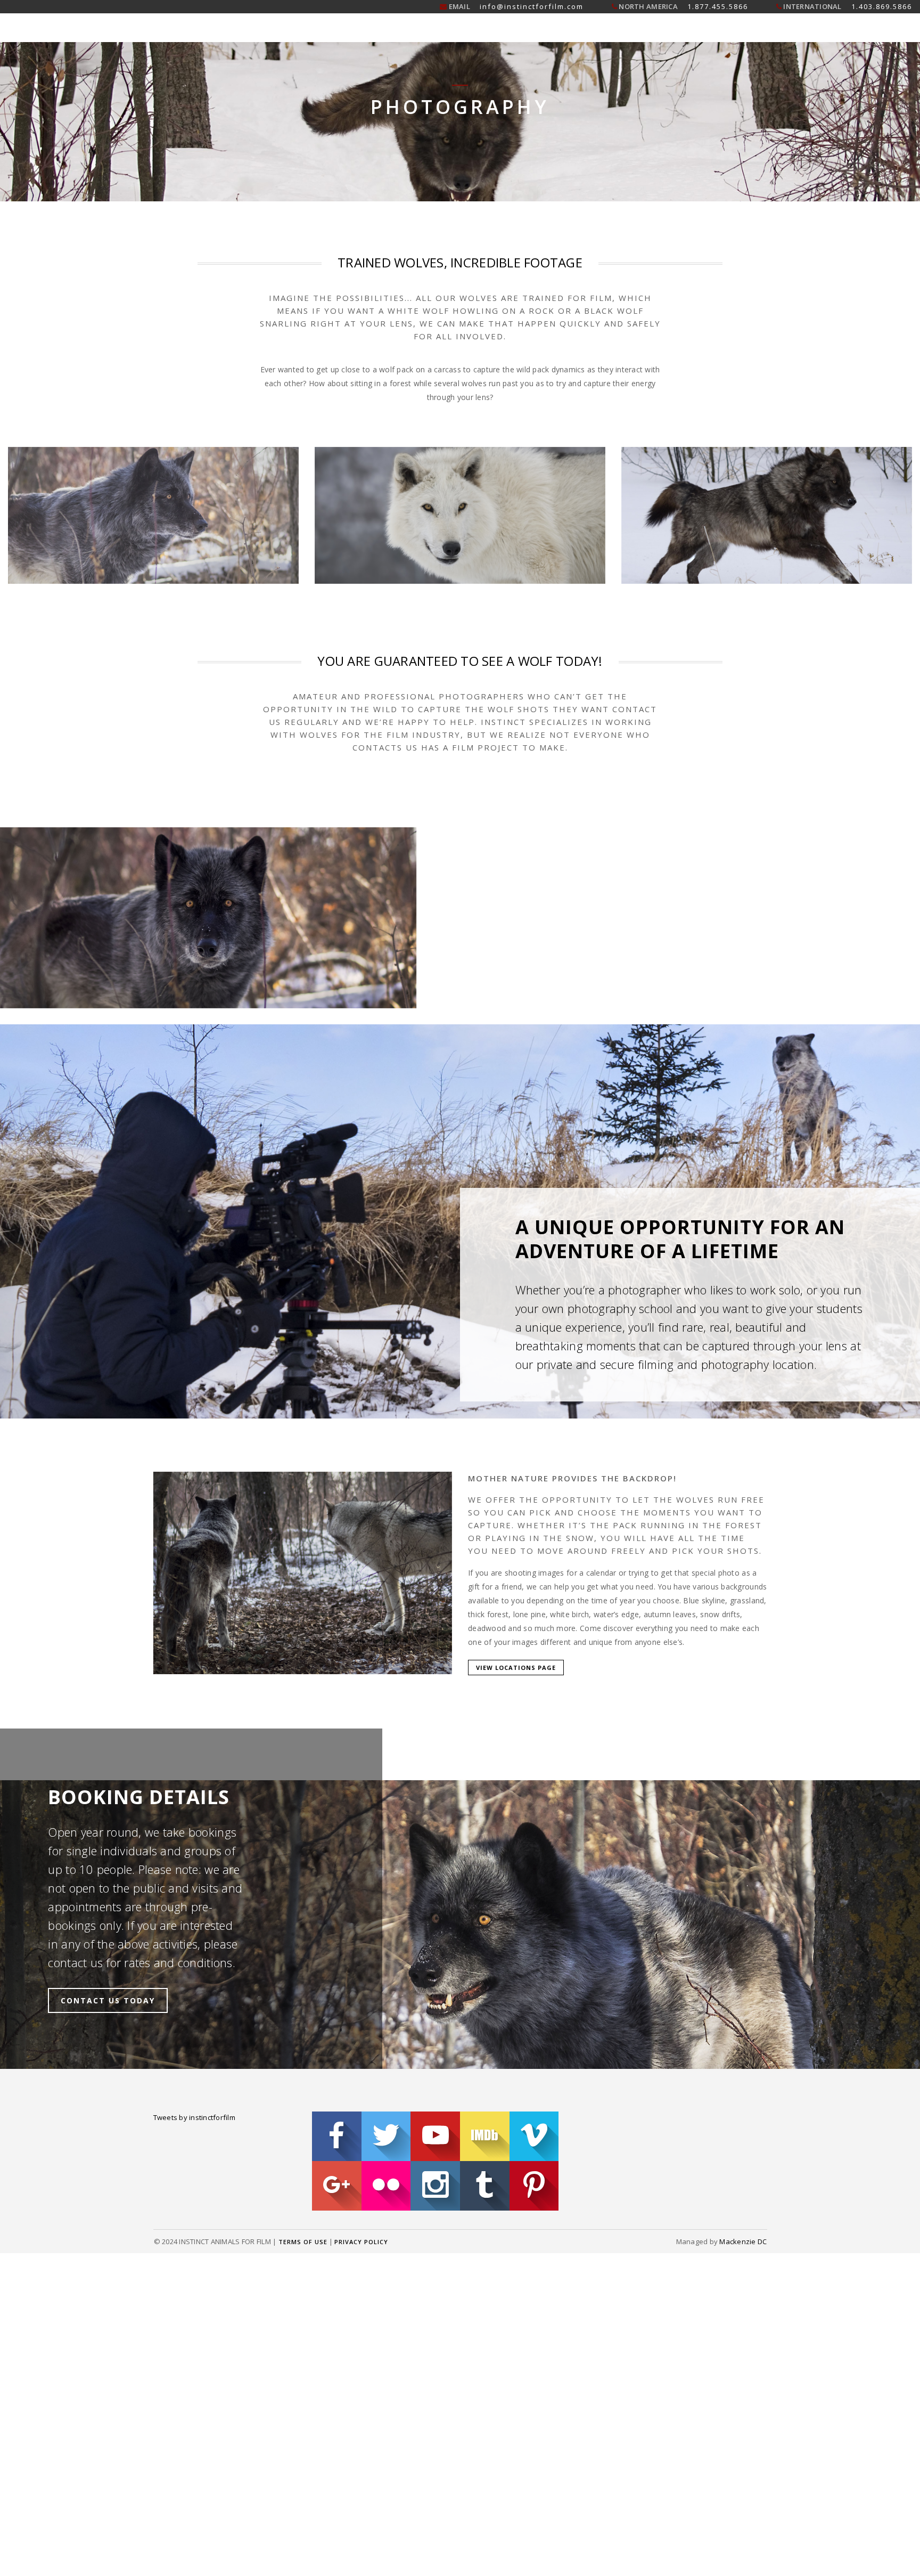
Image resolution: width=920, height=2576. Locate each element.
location (793, 1258)
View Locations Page (516, 1537)
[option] (153, 480)
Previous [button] (307, 480)
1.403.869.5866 (882, 6)
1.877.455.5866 (718, 6)
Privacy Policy (361, 2029)
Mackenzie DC (743, 2028)
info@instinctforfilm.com (532, 6)
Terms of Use (303, 2029)
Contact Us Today (108, 1762)
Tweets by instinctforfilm (195, 1879)
